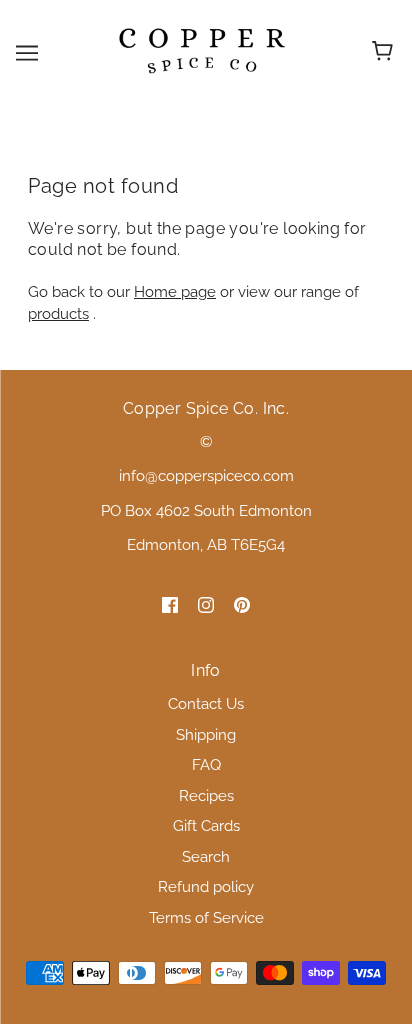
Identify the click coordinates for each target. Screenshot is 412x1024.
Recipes (206, 796)
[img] (170, 604)
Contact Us (206, 704)
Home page (175, 292)
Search (206, 857)
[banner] (202, 51)
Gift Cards (206, 826)
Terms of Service (206, 918)
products (58, 314)
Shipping (206, 735)
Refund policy (206, 887)
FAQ (206, 765)
